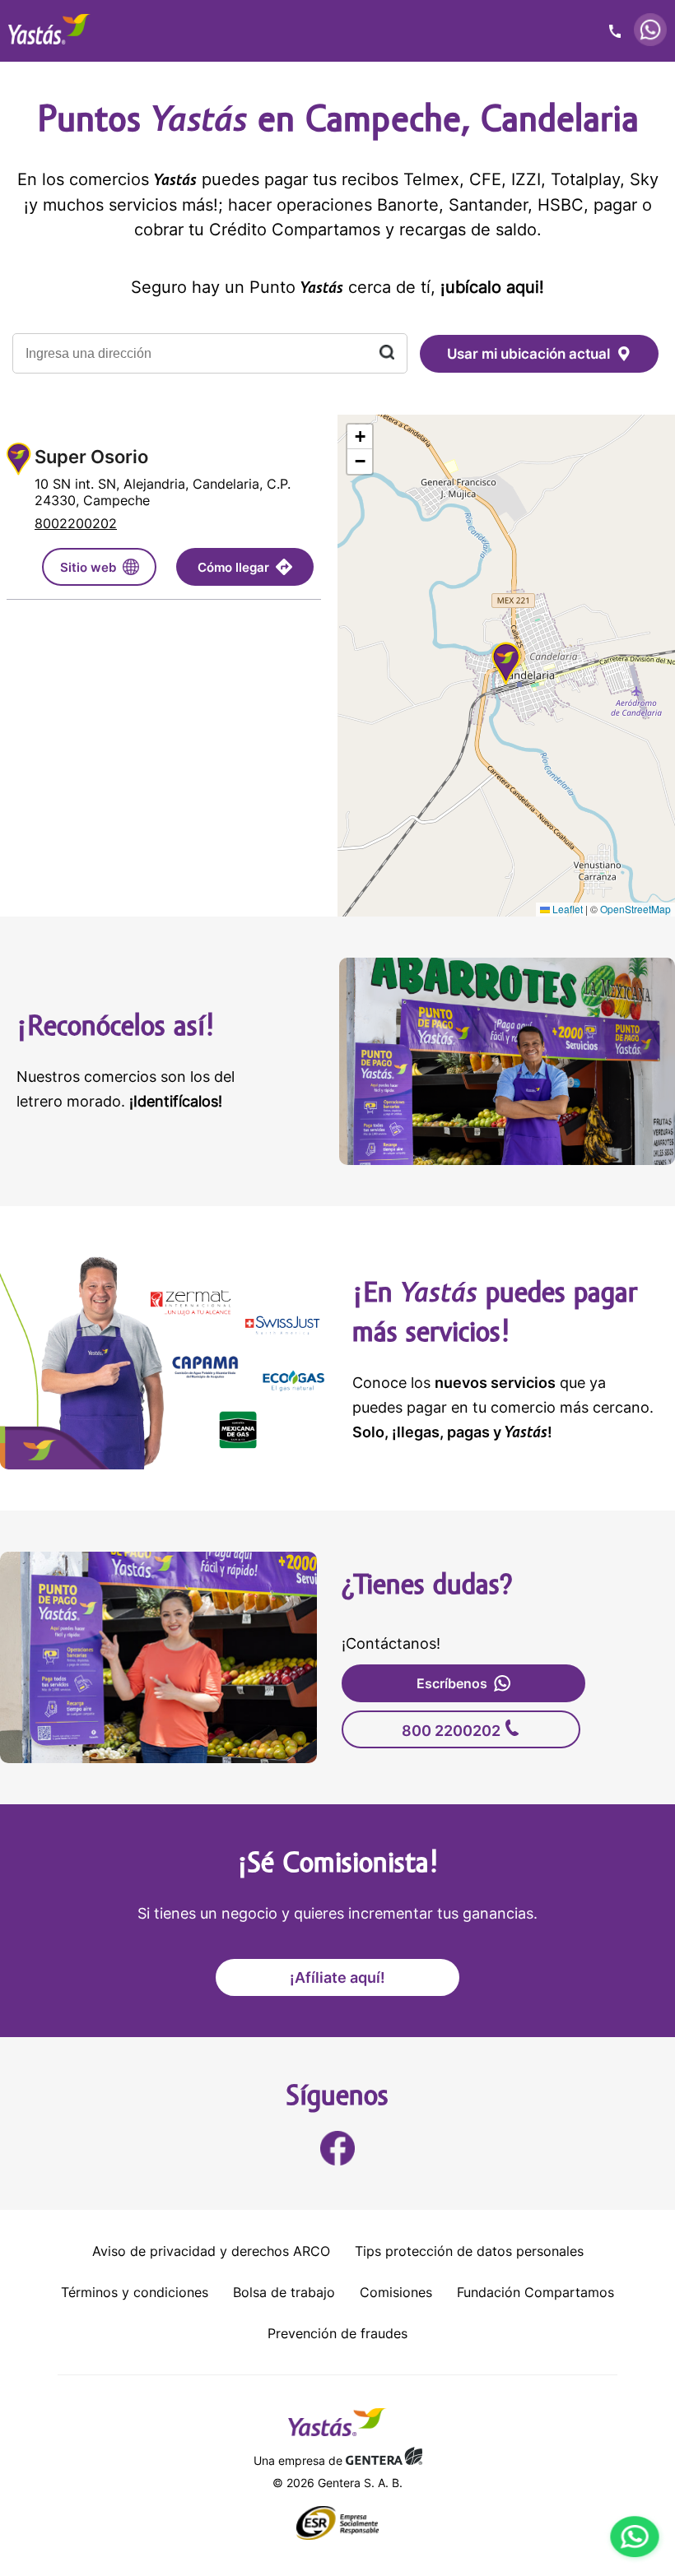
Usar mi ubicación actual (528, 354)
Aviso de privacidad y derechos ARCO (211, 2251)
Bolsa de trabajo (284, 2292)
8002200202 (76, 523)
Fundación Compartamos (535, 2292)
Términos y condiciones (135, 2292)
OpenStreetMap (635, 909)
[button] (506, 666)
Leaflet (566, 909)
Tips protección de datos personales (469, 2251)
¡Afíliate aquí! (337, 1977)
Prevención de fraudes (337, 2333)
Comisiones (396, 2292)
